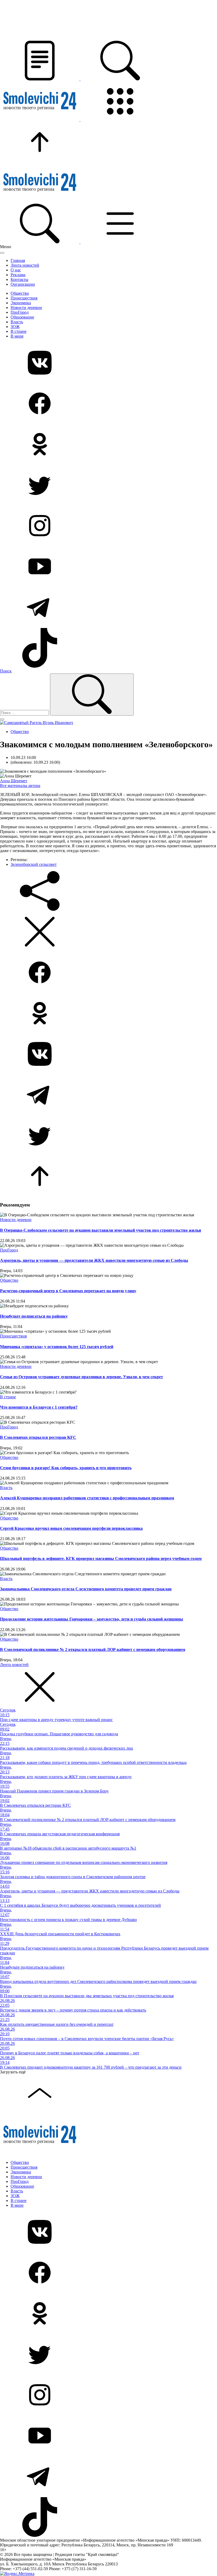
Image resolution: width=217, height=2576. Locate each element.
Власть (17, 322)
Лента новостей (25, 265)
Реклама (18, 275)
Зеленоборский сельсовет (34, 864)
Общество (20, 293)
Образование (22, 317)
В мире (17, 336)
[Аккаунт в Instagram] (108, 526)
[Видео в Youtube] (108, 567)
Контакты (19, 279)
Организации (23, 284)
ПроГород (20, 312)
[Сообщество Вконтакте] (108, 363)
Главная (18, 260)
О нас (16, 270)
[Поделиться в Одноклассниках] (108, 1014)
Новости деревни (26, 308)
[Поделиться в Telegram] (108, 1095)
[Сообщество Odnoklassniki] (108, 445)
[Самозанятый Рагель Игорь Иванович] (37, 723)
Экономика (21, 303)
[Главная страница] (40, 120)
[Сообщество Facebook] (108, 404)
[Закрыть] (2, 253)
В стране (19, 331)
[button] (40, 79)
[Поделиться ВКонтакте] (108, 1054)
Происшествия (24, 298)
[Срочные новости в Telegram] (108, 608)
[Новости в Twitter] (108, 485)
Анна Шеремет (14, 781)
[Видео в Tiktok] (108, 648)
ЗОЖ (15, 327)
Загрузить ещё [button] (13, 2072)
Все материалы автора (20, 786)
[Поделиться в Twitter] (108, 1136)
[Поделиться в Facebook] (108, 973)
